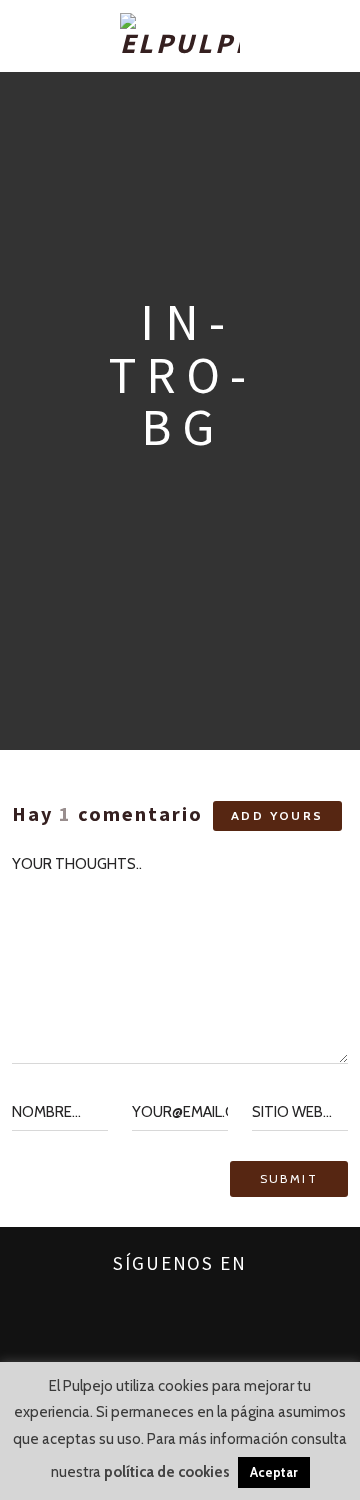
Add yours (277, 815)
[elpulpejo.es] (180, 36)
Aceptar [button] (274, 1472)
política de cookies (167, 1472)
